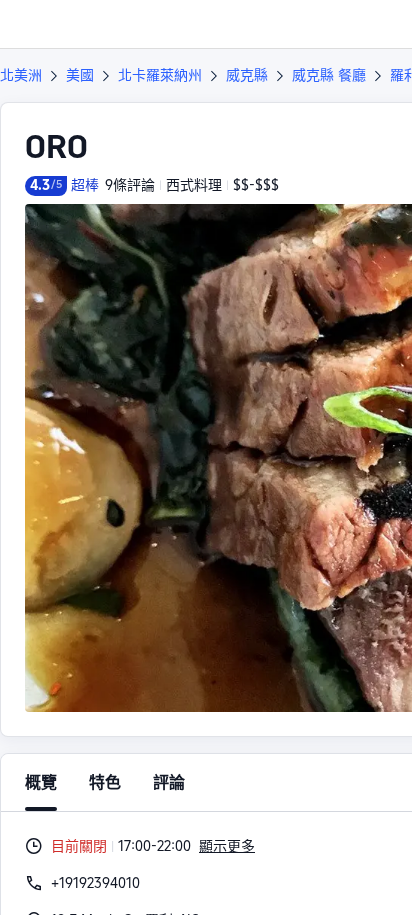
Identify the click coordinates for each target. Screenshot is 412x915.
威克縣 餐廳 (329, 75)
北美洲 (21, 75)
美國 (80, 75)
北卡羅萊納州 (160, 75)
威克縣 (247, 75)
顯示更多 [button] (227, 846)
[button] (378, 24)
